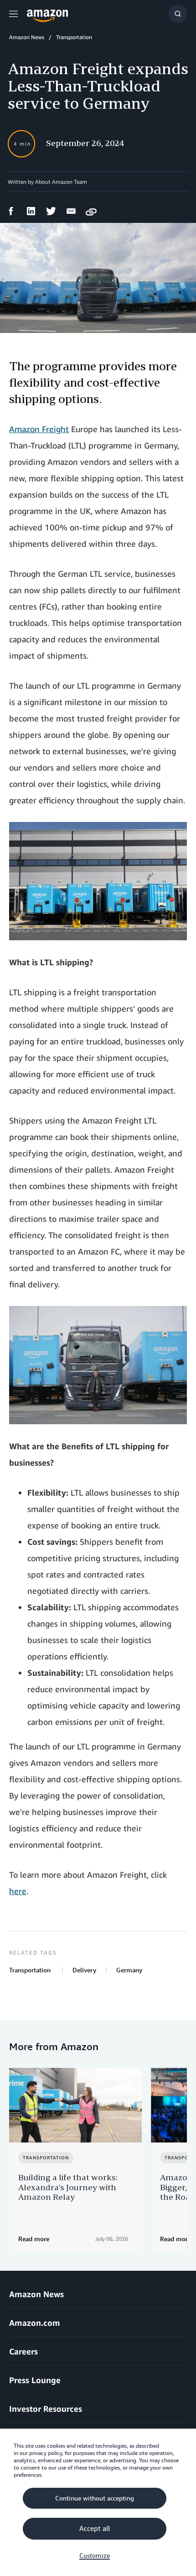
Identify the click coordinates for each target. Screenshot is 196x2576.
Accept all (95, 2529)
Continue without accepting (95, 2498)
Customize (95, 2556)
